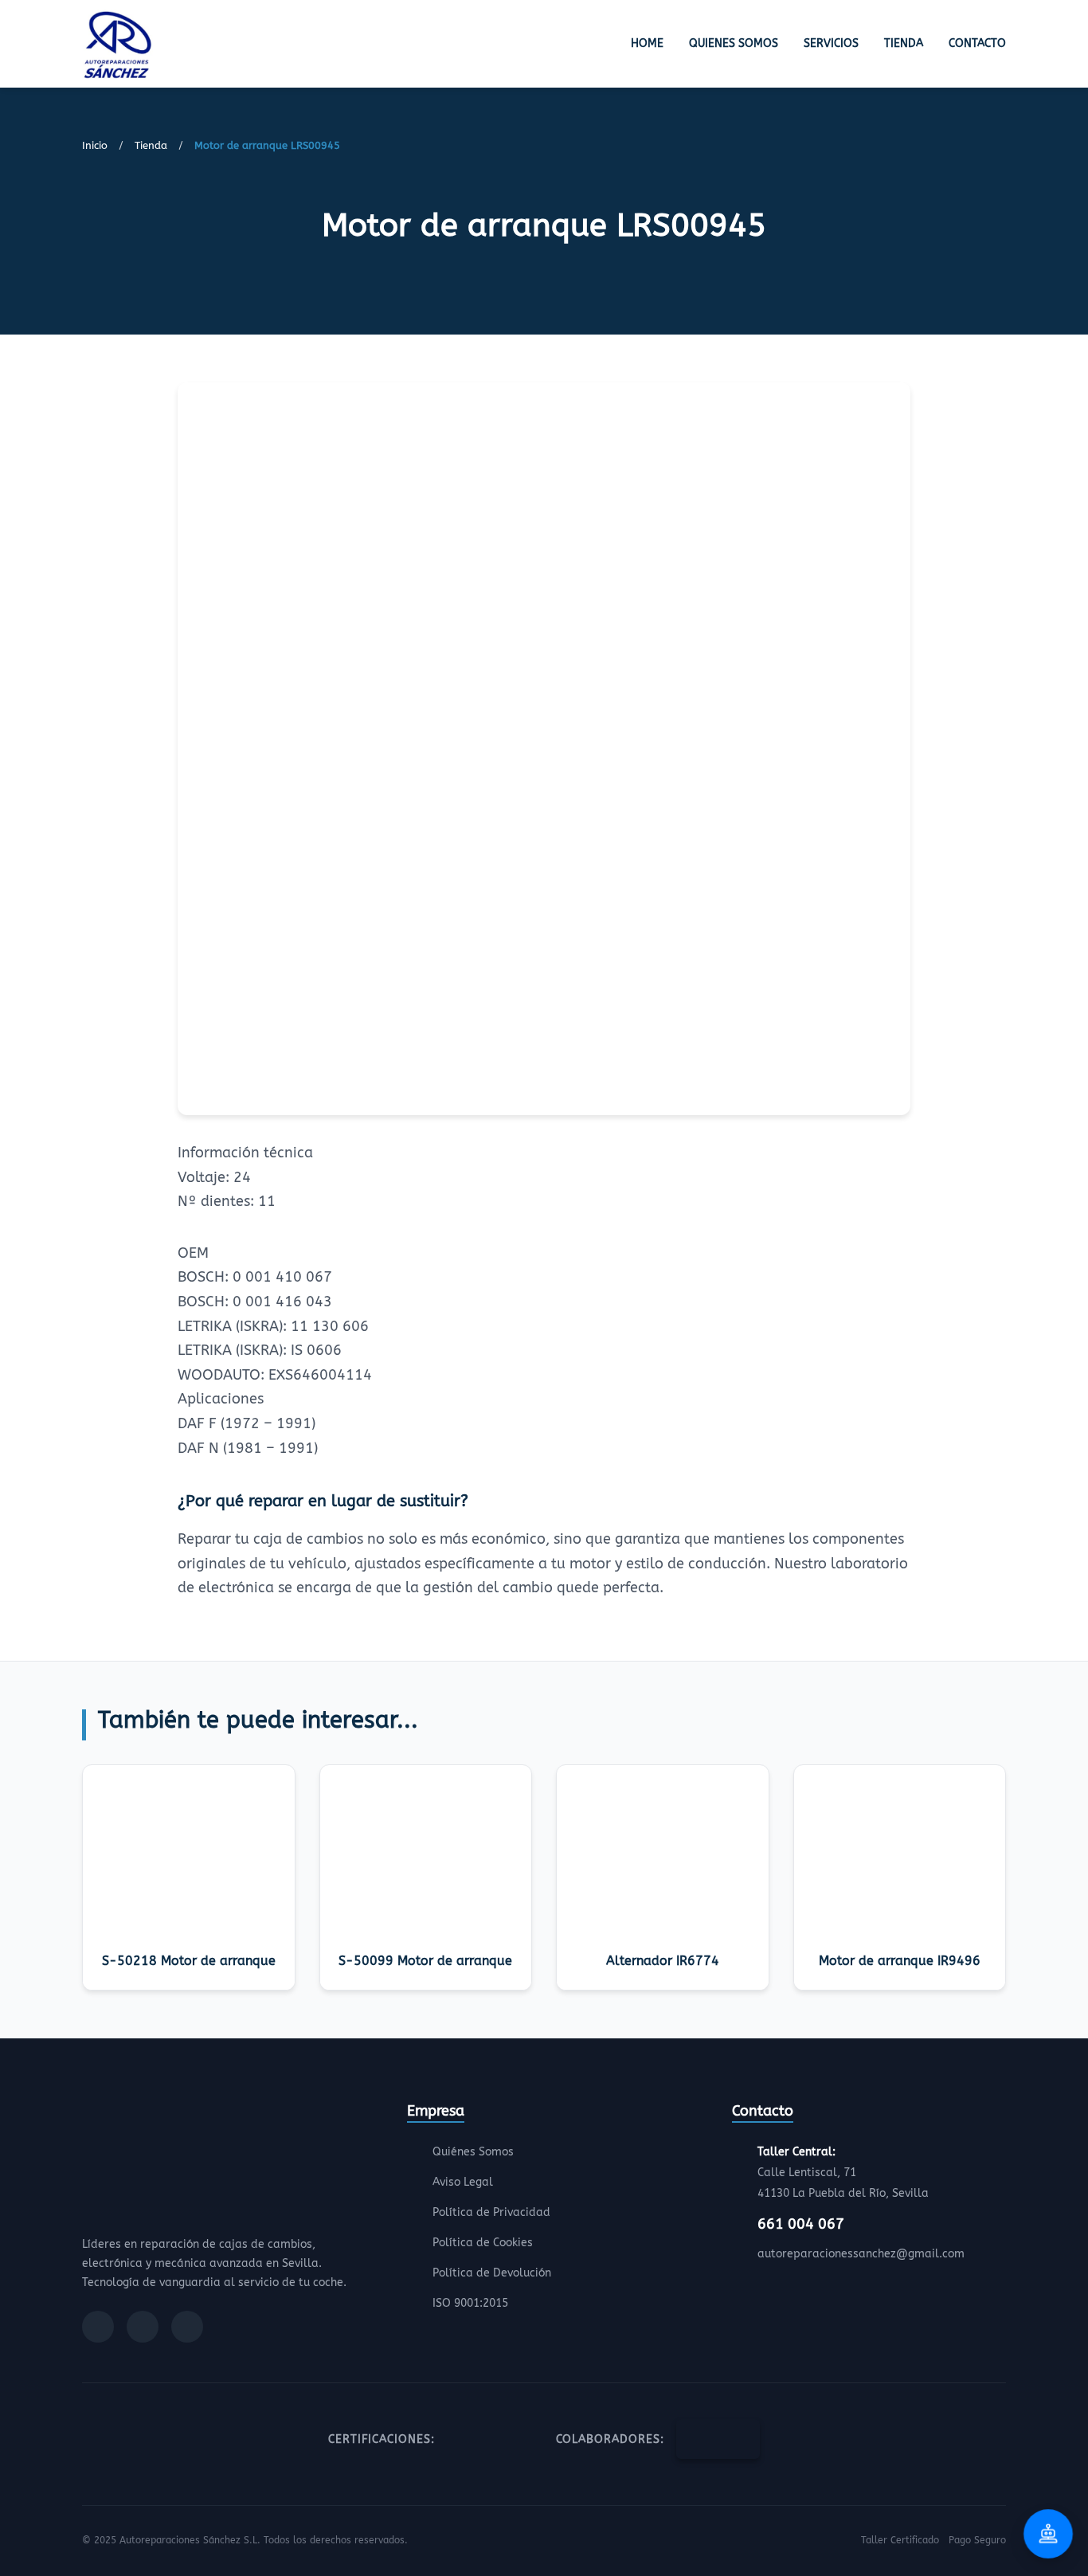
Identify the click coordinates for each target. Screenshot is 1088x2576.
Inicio (95, 145)
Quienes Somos (734, 43)
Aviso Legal (463, 2182)
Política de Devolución (492, 2273)
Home (647, 43)
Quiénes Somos (473, 2152)
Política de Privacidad (491, 2212)
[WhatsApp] (187, 2327)
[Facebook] (98, 2327)
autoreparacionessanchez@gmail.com (861, 2254)
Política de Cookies (483, 2243)
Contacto (977, 43)
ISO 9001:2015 (470, 2303)
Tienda (904, 43)
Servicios (831, 43)
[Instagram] (143, 2327)
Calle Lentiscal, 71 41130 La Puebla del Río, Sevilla (843, 2173)
